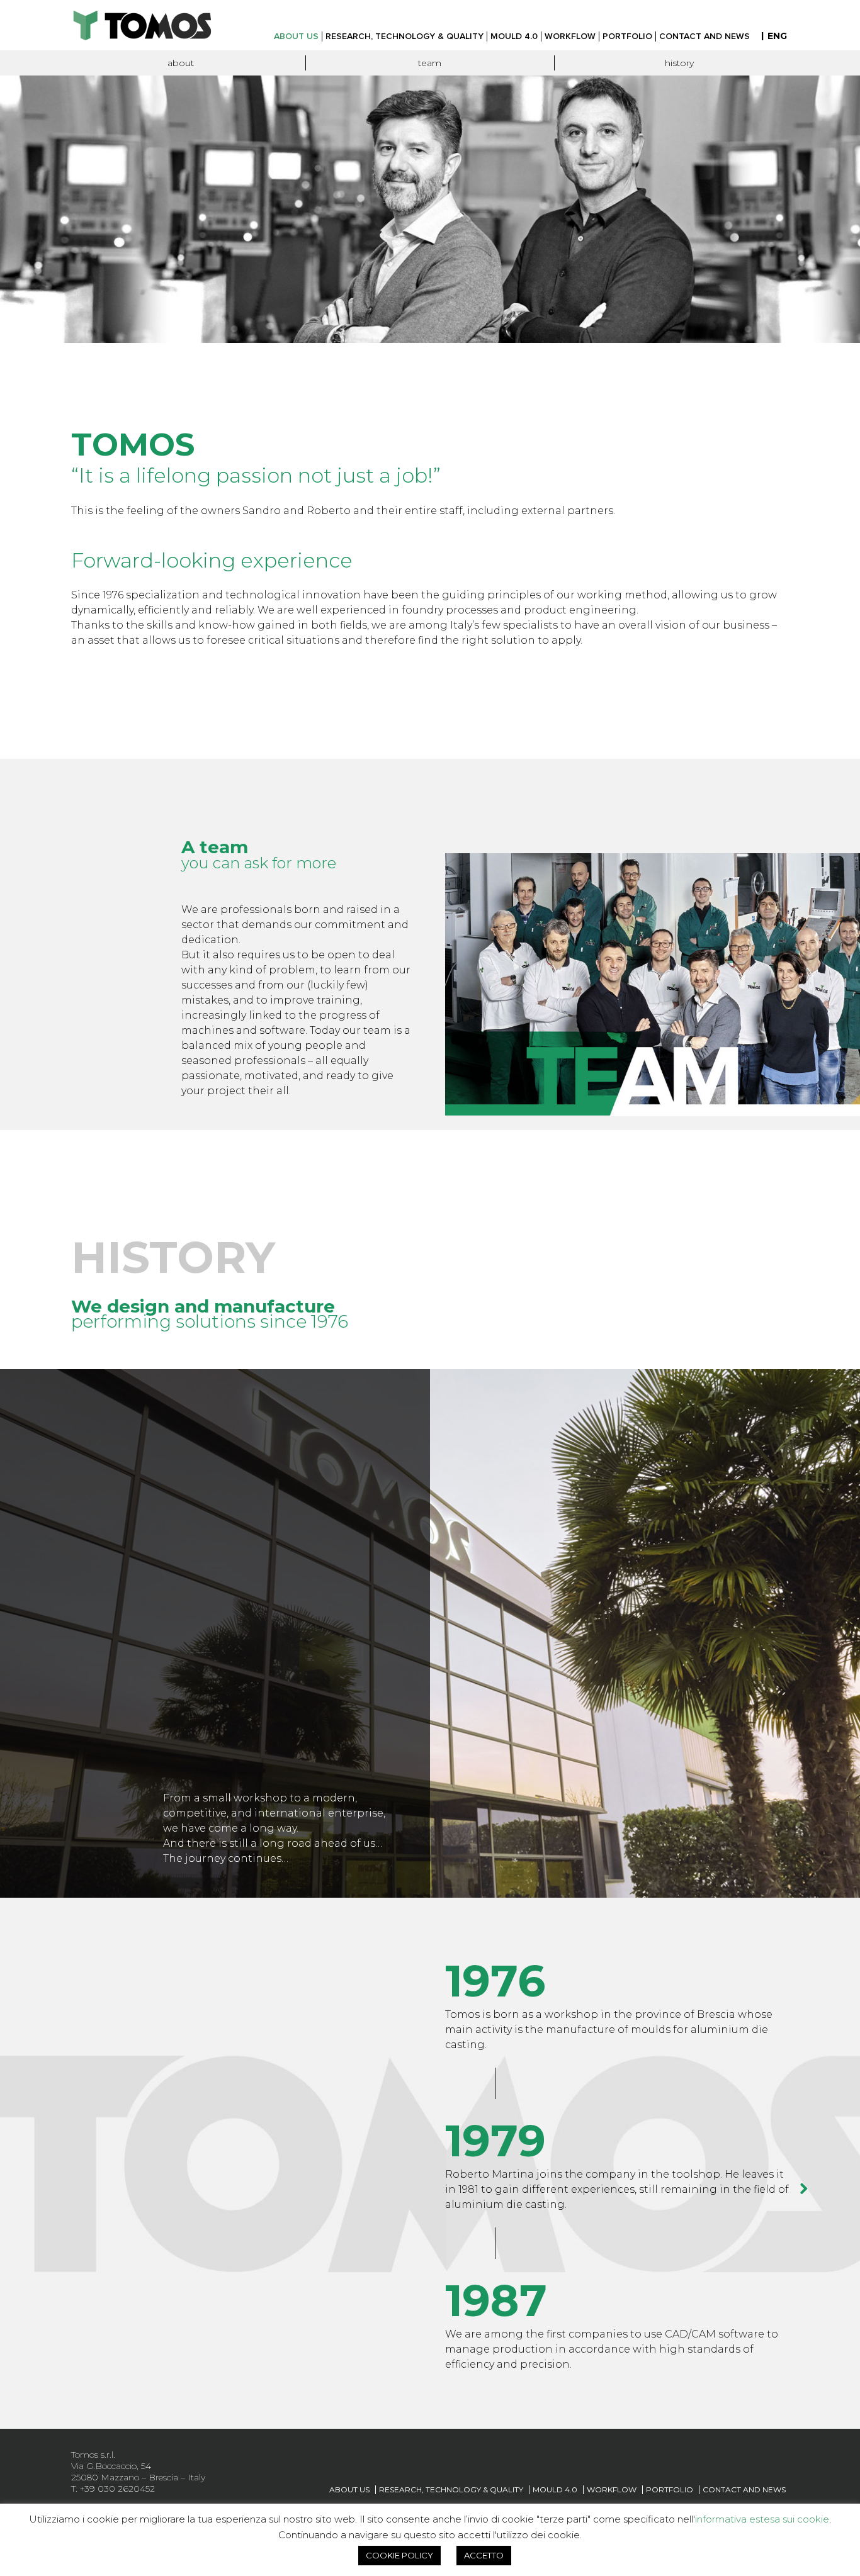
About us (349, 2489)
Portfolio (670, 2489)
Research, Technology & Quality (451, 2489)
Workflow (612, 2489)
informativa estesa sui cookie (762, 2519)
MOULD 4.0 (555, 2489)
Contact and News (744, 2489)
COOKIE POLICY (399, 2555)
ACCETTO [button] (484, 2555)
